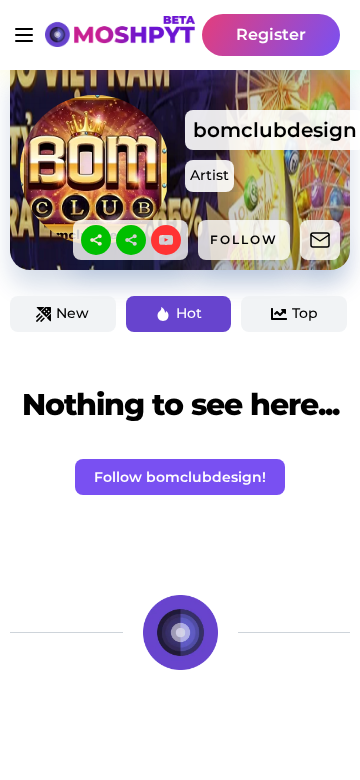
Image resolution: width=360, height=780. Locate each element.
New (72, 313)
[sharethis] (96, 240)
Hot (189, 313)
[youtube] (166, 240)
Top (305, 313)
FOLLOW (244, 239)
